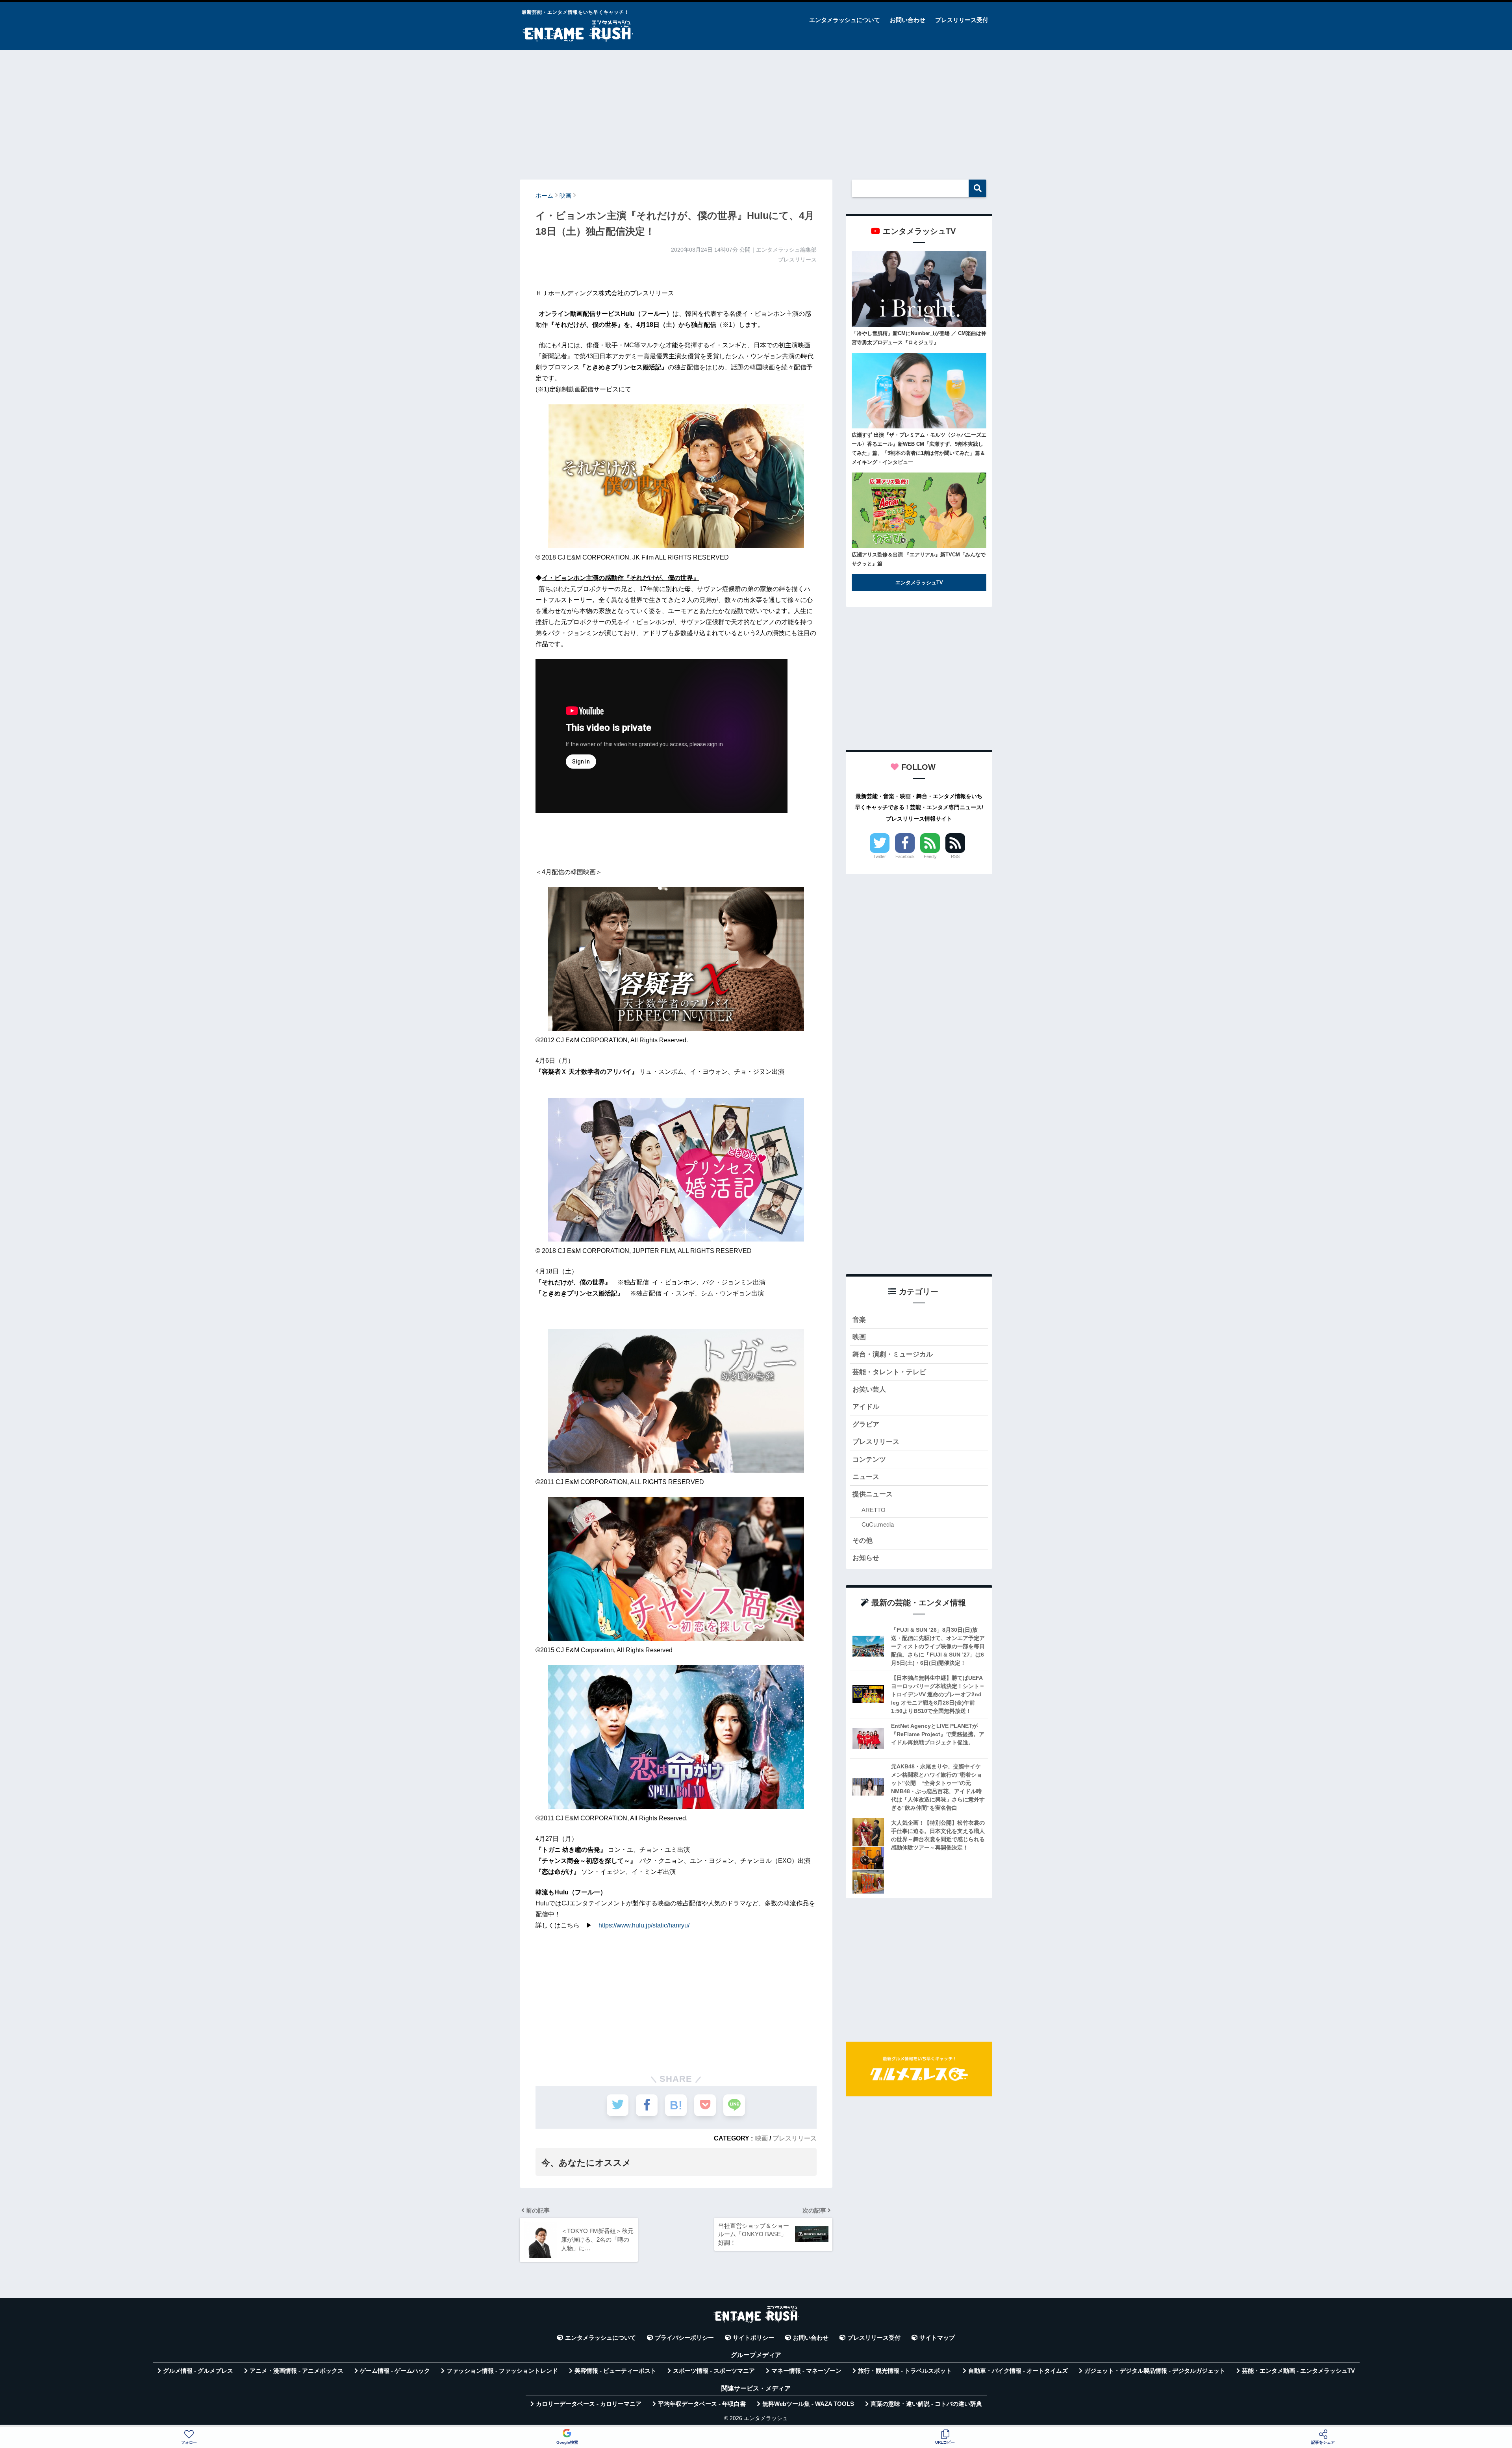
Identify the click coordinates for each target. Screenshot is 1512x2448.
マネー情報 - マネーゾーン (806, 2371)
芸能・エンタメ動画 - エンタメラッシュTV (1298, 2371)
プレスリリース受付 (962, 20)
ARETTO (874, 1510)
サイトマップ (937, 2338)
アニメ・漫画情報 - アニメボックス (296, 2371)
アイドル (866, 1407)
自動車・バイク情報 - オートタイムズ (1018, 2371)
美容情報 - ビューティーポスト (615, 2371)
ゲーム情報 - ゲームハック (395, 2371)
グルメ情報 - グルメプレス (198, 2371)
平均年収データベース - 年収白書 (702, 2404)
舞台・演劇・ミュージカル (893, 1354)
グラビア (866, 1424)
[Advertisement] (756, 111)
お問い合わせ (908, 20)
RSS (955, 856)
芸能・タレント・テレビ (889, 1372)
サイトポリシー (753, 2338)
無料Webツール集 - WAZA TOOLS (808, 2404)
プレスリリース (795, 2138)
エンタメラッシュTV (919, 583)
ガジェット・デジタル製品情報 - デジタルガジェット (1155, 2371)
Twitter (880, 856)
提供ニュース (873, 1494)
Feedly (930, 856)
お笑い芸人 (869, 1389)
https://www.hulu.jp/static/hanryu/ (644, 1925)
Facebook (905, 856)
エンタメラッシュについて (845, 20)
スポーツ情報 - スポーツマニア (714, 2371)
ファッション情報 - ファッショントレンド (502, 2371)
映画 (762, 2138)
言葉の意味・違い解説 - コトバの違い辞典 (926, 2404)
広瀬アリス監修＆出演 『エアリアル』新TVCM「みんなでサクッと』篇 (919, 559)
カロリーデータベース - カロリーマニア (589, 2404)
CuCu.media (878, 1524)
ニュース (866, 1477)
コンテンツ (869, 1459)
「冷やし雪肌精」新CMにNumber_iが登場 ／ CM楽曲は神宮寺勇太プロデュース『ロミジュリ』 (919, 338)
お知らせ (866, 1558)
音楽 (859, 1320)
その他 (863, 1541)
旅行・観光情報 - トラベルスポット (905, 2371)
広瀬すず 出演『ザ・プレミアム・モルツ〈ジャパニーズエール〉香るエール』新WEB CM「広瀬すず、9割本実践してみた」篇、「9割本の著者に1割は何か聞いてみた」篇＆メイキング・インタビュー (919, 448)
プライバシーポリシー (684, 2338)
